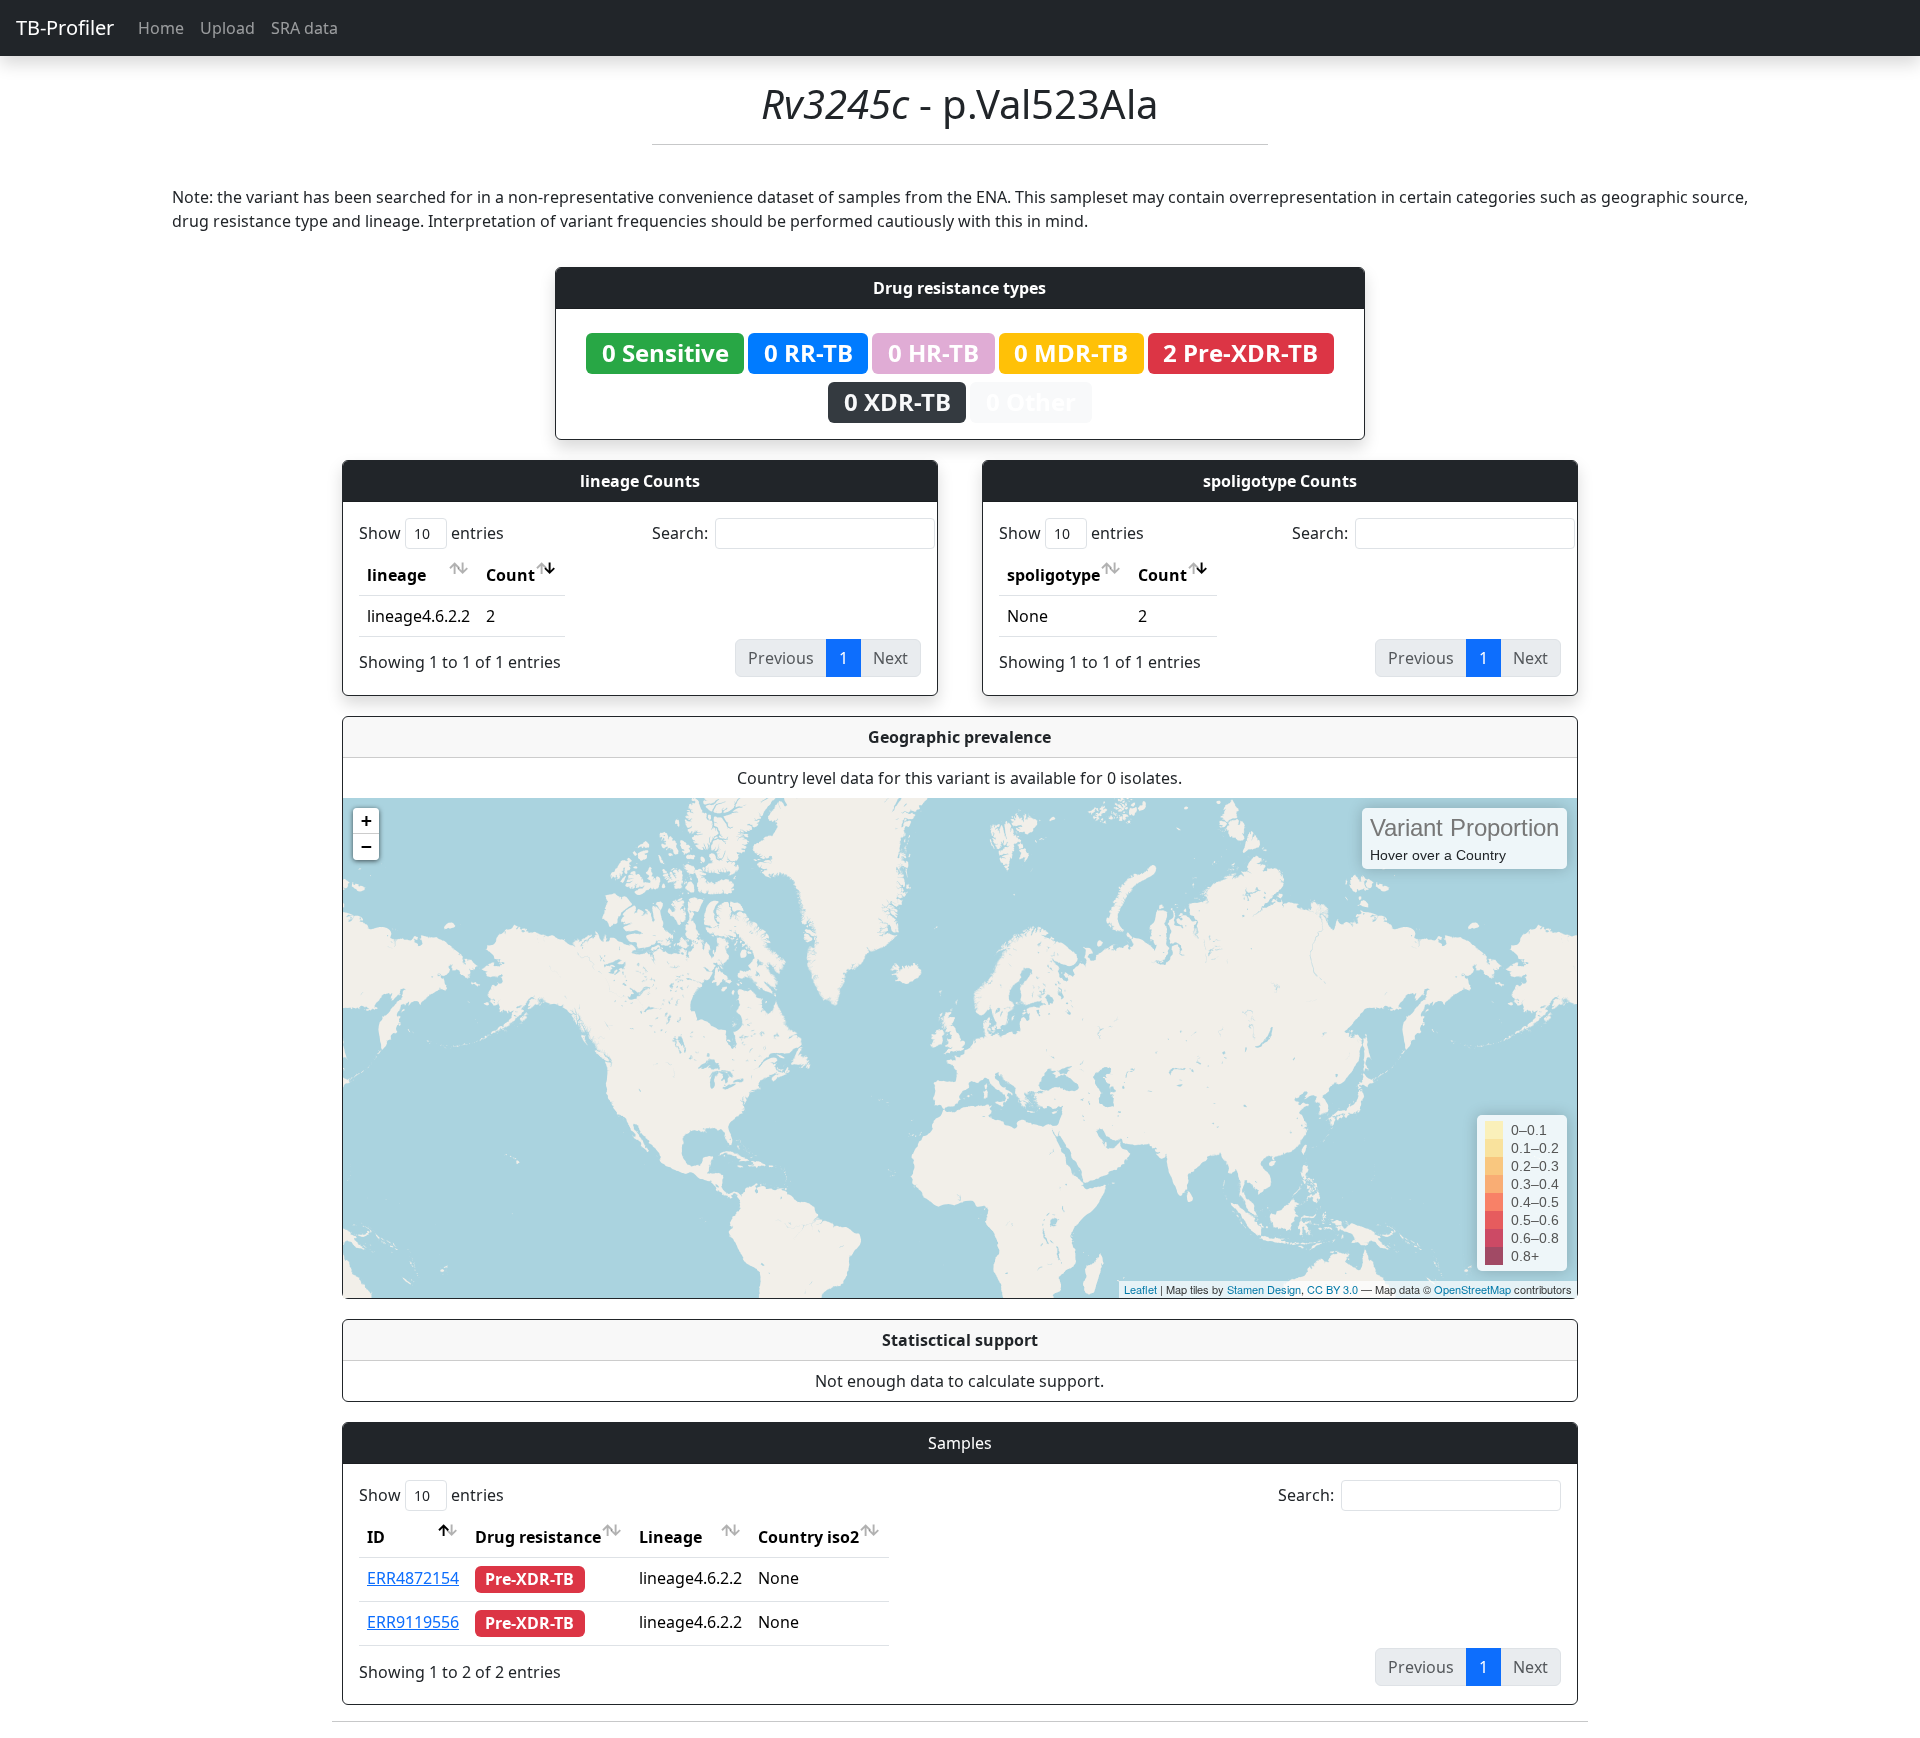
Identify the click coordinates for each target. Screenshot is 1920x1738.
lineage (396, 575)
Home (161, 28)
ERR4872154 (413, 1578)
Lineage (670, 1537)
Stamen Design (1264, 1289)
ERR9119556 (413, 1622)
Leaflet (1140, 1289)
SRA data (304, 28)
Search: (680, 533)
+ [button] (366, 820)
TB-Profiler (65, 27)
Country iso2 (808, 1537)
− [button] (366, 846)
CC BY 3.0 (1332, 1289)
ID (376, 1537)
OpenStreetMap (1472, 1289)
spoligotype (1053, 575)
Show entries (431, 533)
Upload (227, 28)
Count (510, 575)
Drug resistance (538, 1537)
